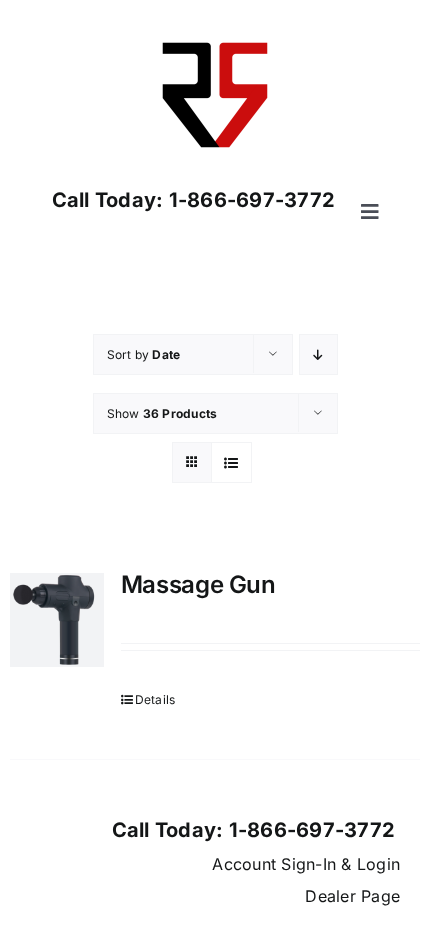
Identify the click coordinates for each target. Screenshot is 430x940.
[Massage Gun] (57, 620)
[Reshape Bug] (215, 28)
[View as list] (231, 462)
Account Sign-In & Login (306, 864)
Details (155, 699)
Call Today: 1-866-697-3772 (193, 200)
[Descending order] (318, 354)
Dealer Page (352, 896)
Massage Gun (198, 584)
